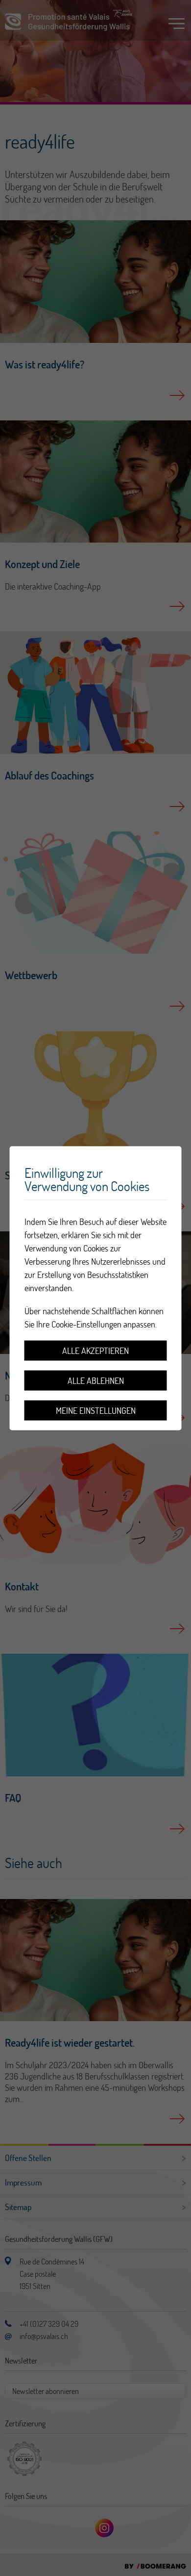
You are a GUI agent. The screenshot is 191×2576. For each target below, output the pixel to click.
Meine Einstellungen (96, 1410)
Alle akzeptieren (95, 1350)
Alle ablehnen (96, 1380)
